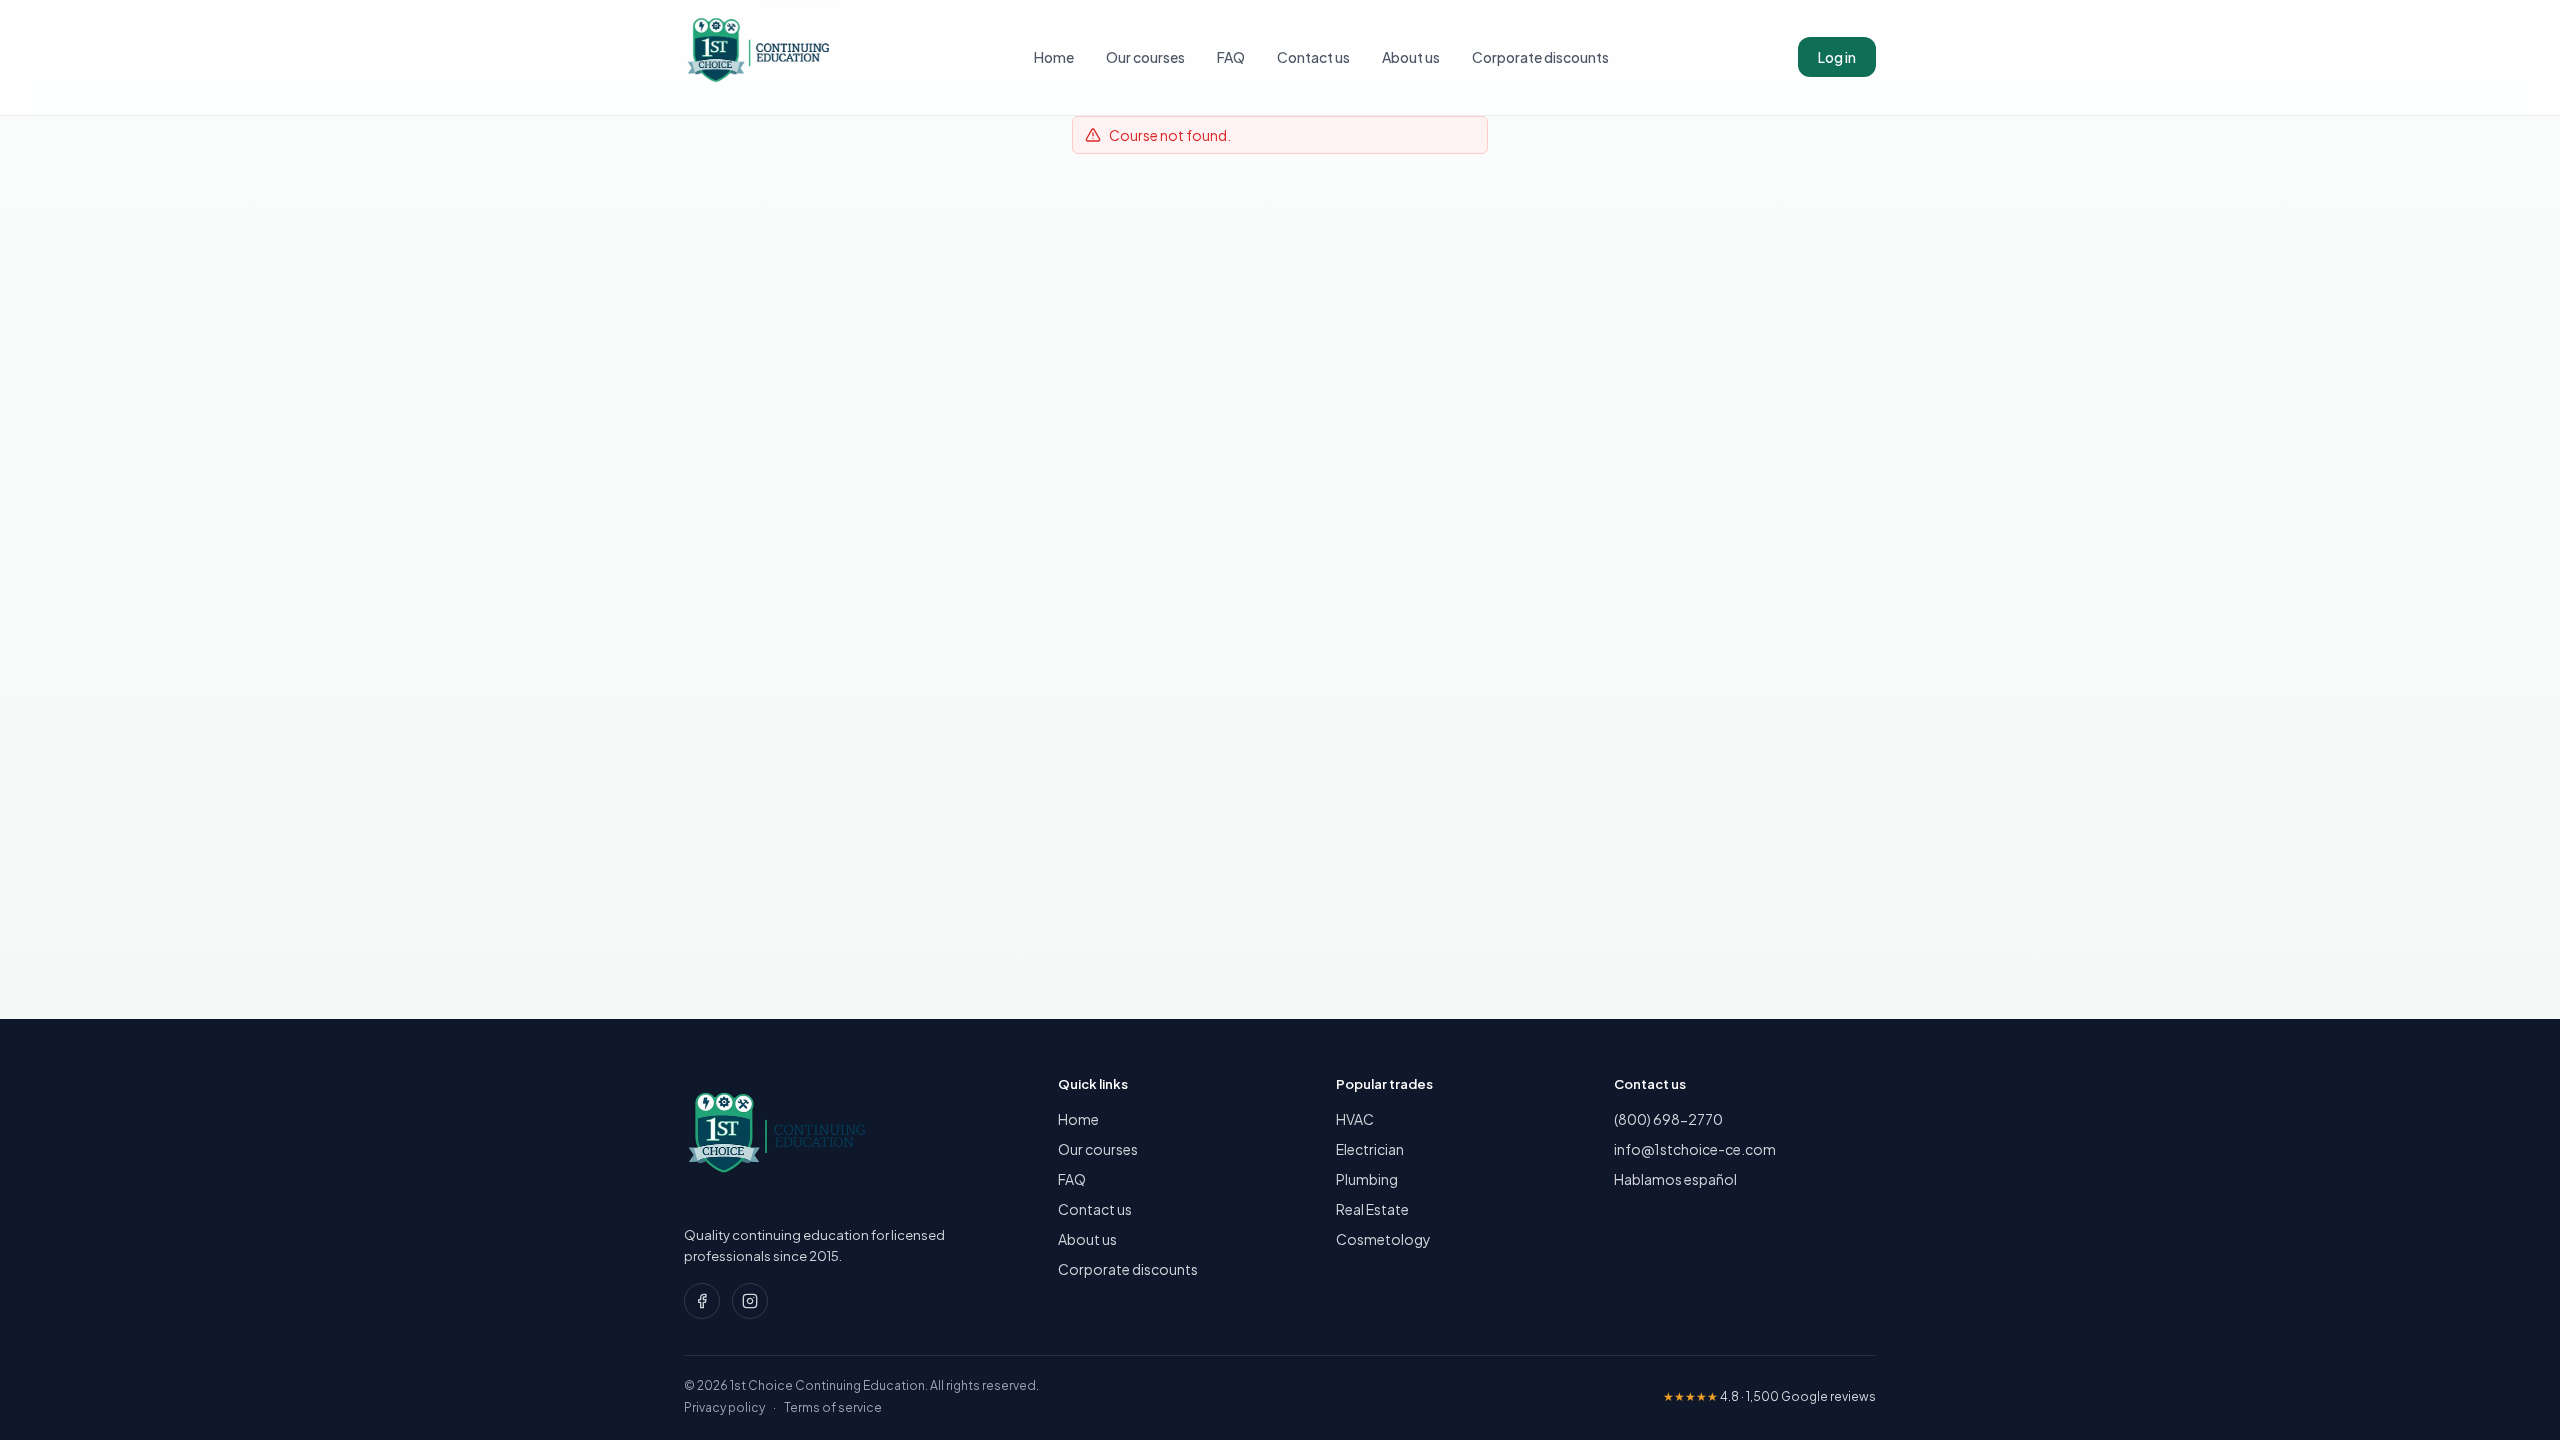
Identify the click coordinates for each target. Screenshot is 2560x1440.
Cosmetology (1383, 1239)
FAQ (1231, 57)
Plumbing (1367, 1179)
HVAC (1355, 1119)
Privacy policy (724, 1407)
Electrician (1370, 1149)
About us (1411, 57)
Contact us (1313, 57)
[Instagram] (750, 1301)
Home (1054, 57)
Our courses (1145, 57)
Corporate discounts (1540, 57)
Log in (1837, 57)
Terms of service (833, 1407)
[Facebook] (702, 1301)
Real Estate (1372, 1209)
